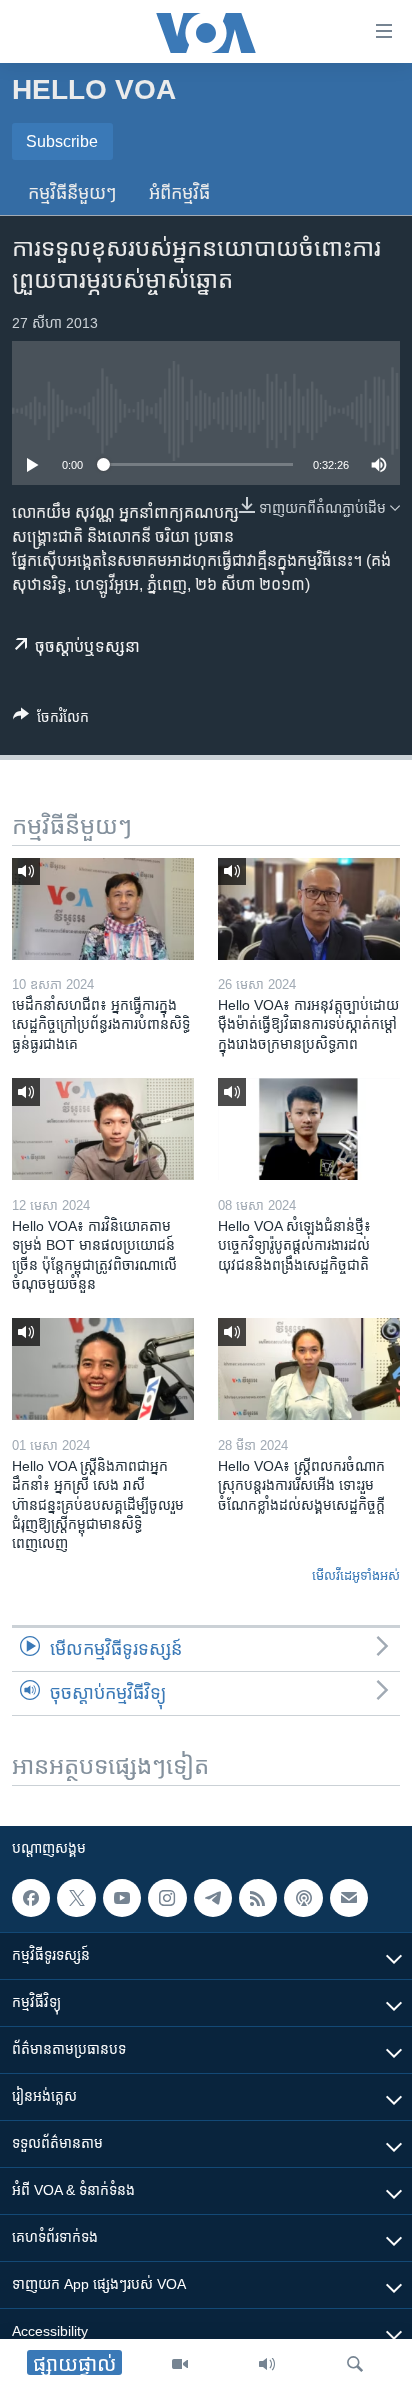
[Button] (51, 720)
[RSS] (258, 1898)
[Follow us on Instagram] (167, 1898)
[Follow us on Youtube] (122, 1898)
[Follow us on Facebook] (31, 1898)
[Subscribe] (349, 1898)
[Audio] (267, 2364)
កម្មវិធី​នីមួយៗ (72, 193)
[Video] (180, 2364)
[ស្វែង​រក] (355, 2364)
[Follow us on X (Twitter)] (76, 1898)
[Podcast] (303, 1898)
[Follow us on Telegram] (213, 1898)
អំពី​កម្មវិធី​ (179, 193)
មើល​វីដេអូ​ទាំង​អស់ (356, 1575)
